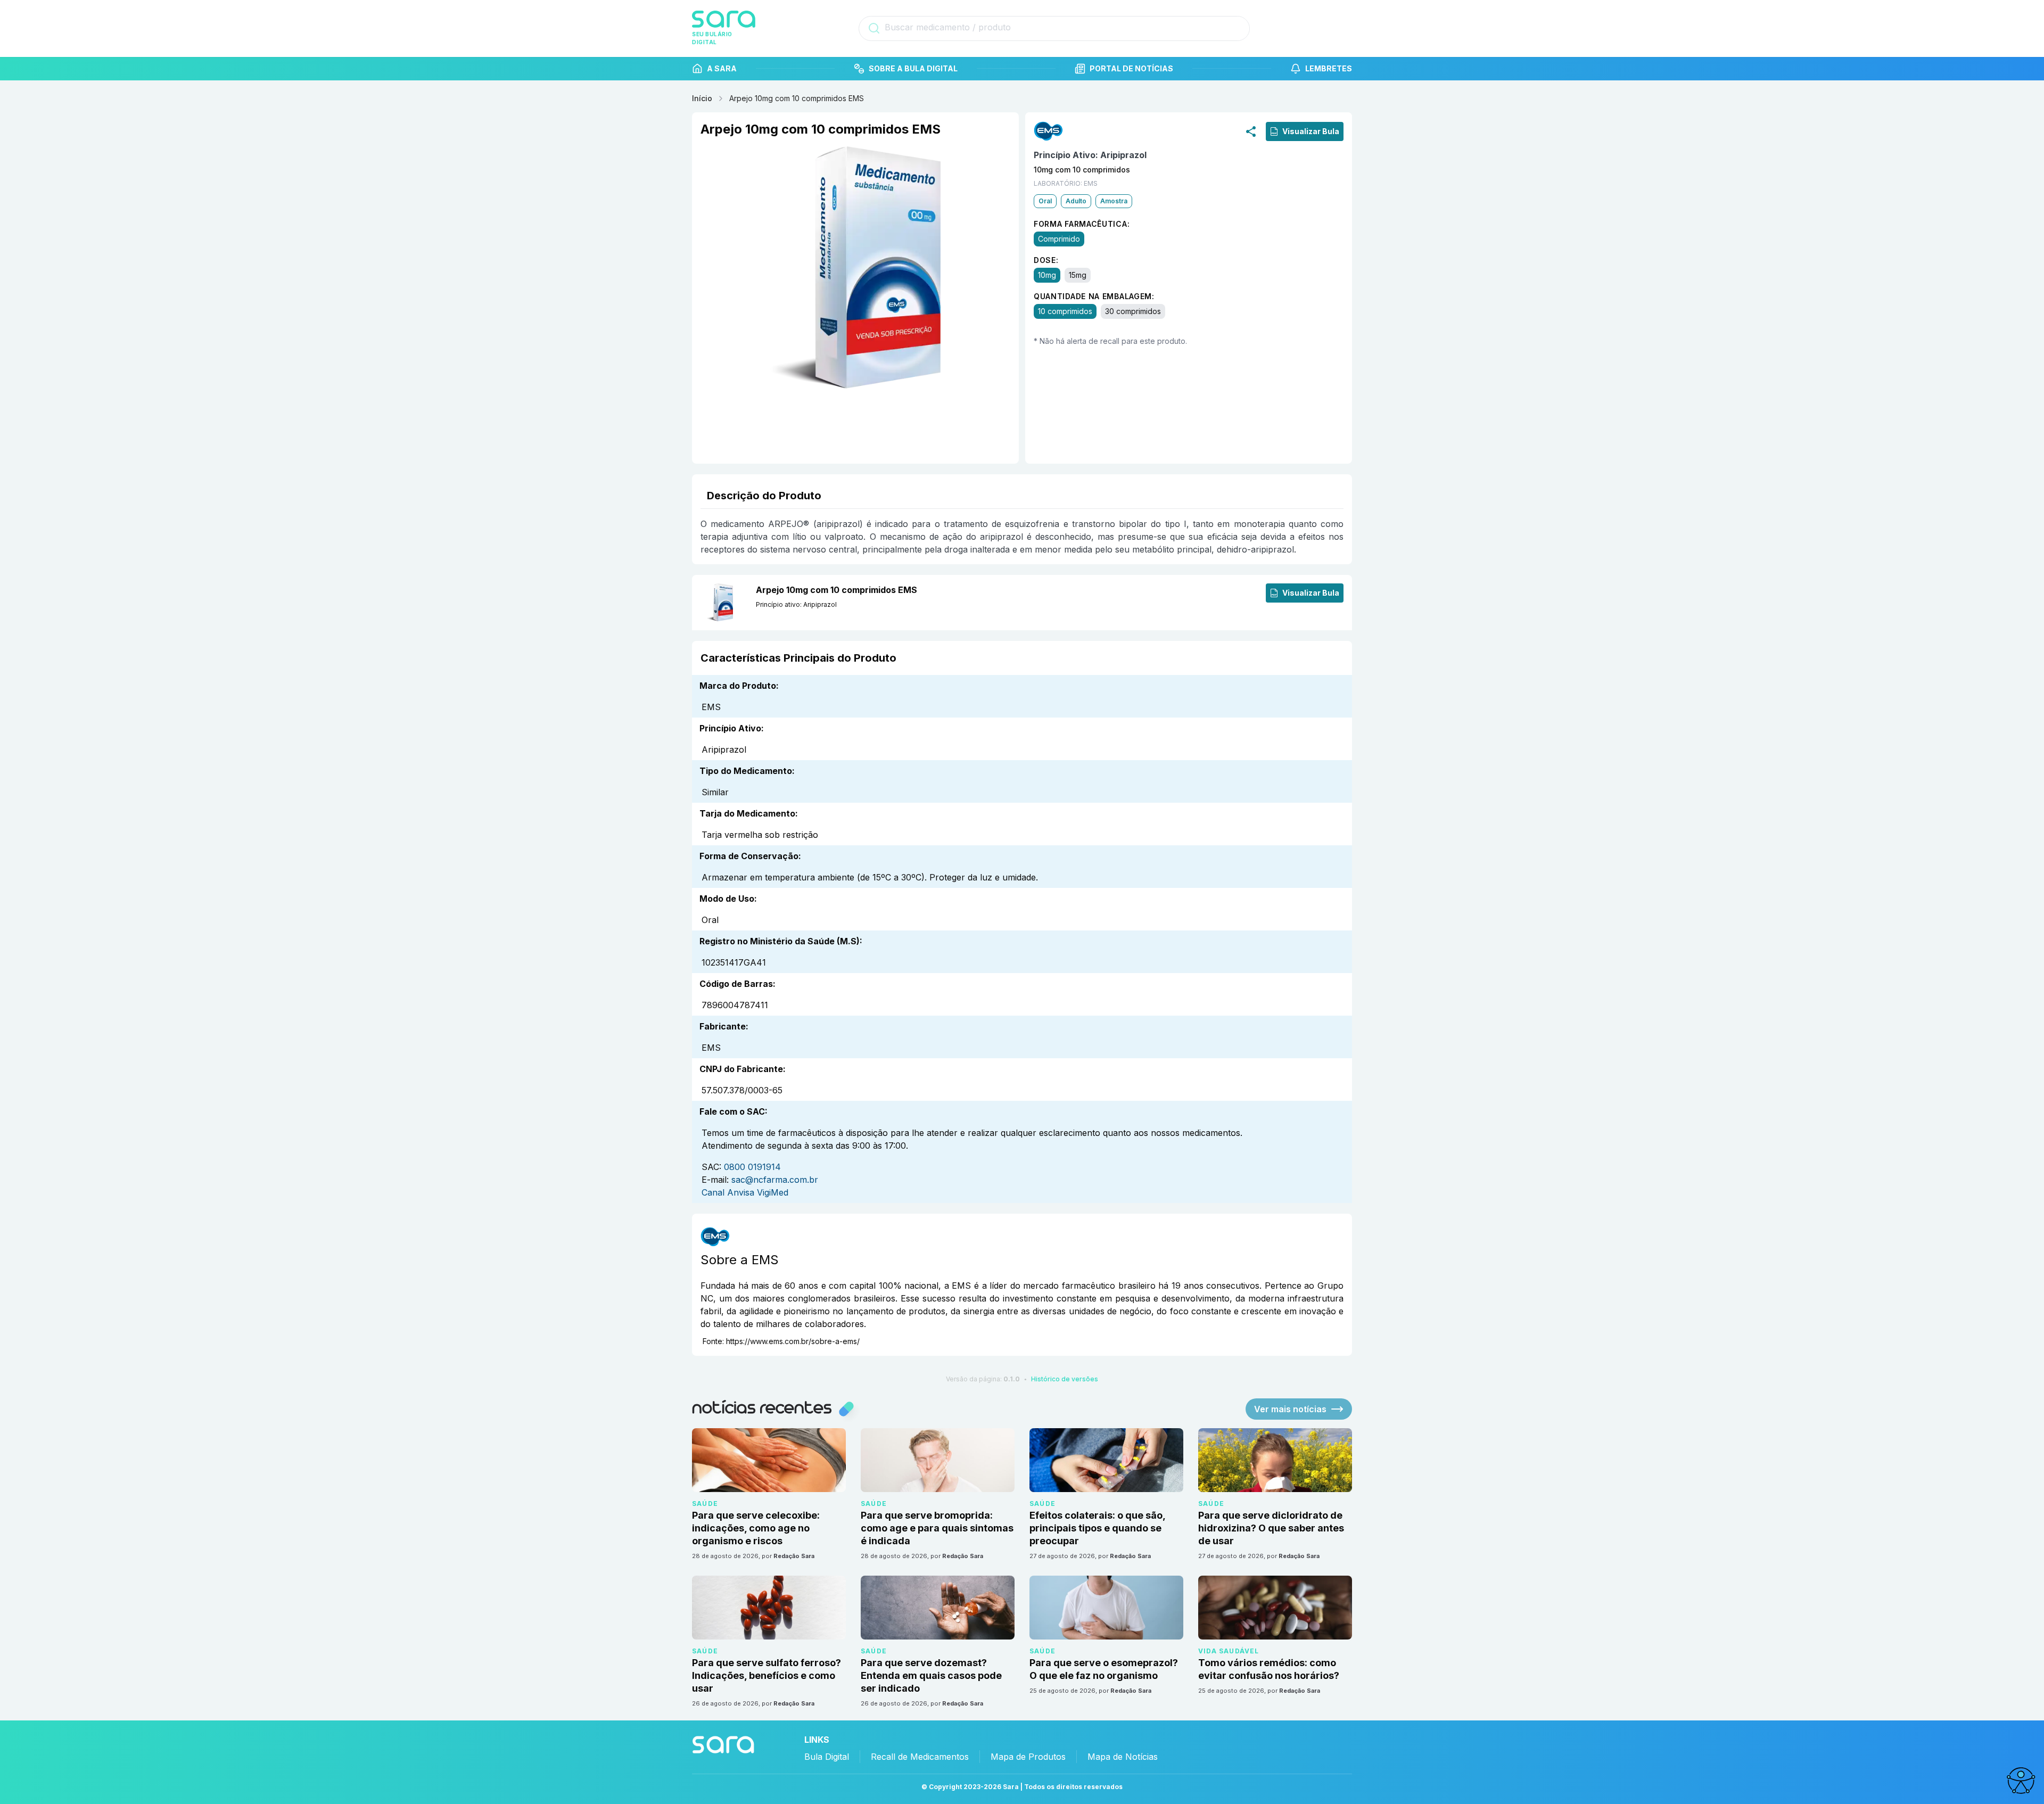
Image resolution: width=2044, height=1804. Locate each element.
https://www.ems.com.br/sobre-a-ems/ (793, 1341)
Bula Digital (827, 1757)
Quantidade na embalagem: (1094, 296)
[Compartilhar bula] (1251, 131)
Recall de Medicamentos (920, 1757)
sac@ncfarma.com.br (775, 1180)
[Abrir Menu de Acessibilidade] (2021, 1781)
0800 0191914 (752, 1167)
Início (702, 98)
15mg (1078, 275)
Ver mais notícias (1290, 1409)
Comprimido (1059, 239)
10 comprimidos (1065, 311)
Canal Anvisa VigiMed (745, 1192)
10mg (1047, 275)
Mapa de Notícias (1123, 1757)
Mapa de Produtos (1028, 1757)
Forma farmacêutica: (1082, 224)
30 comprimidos (1133, 311)
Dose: (1046, 260)
